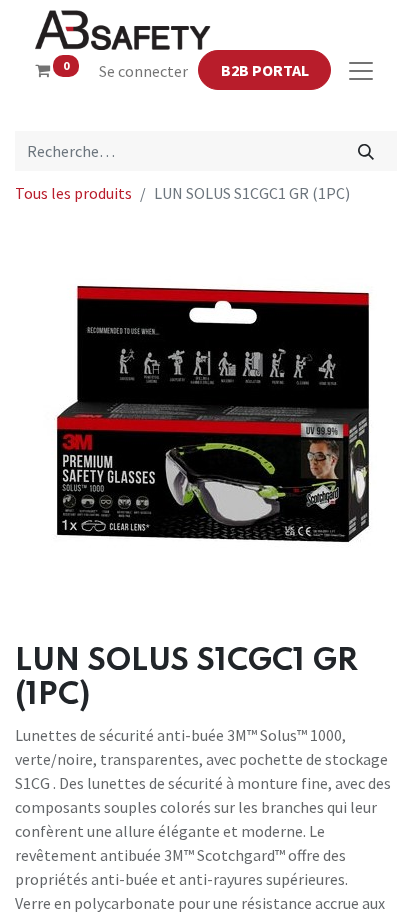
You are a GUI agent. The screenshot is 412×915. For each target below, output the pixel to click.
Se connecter (143, 71)
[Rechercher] (366, 151)
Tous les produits (73, 193)
